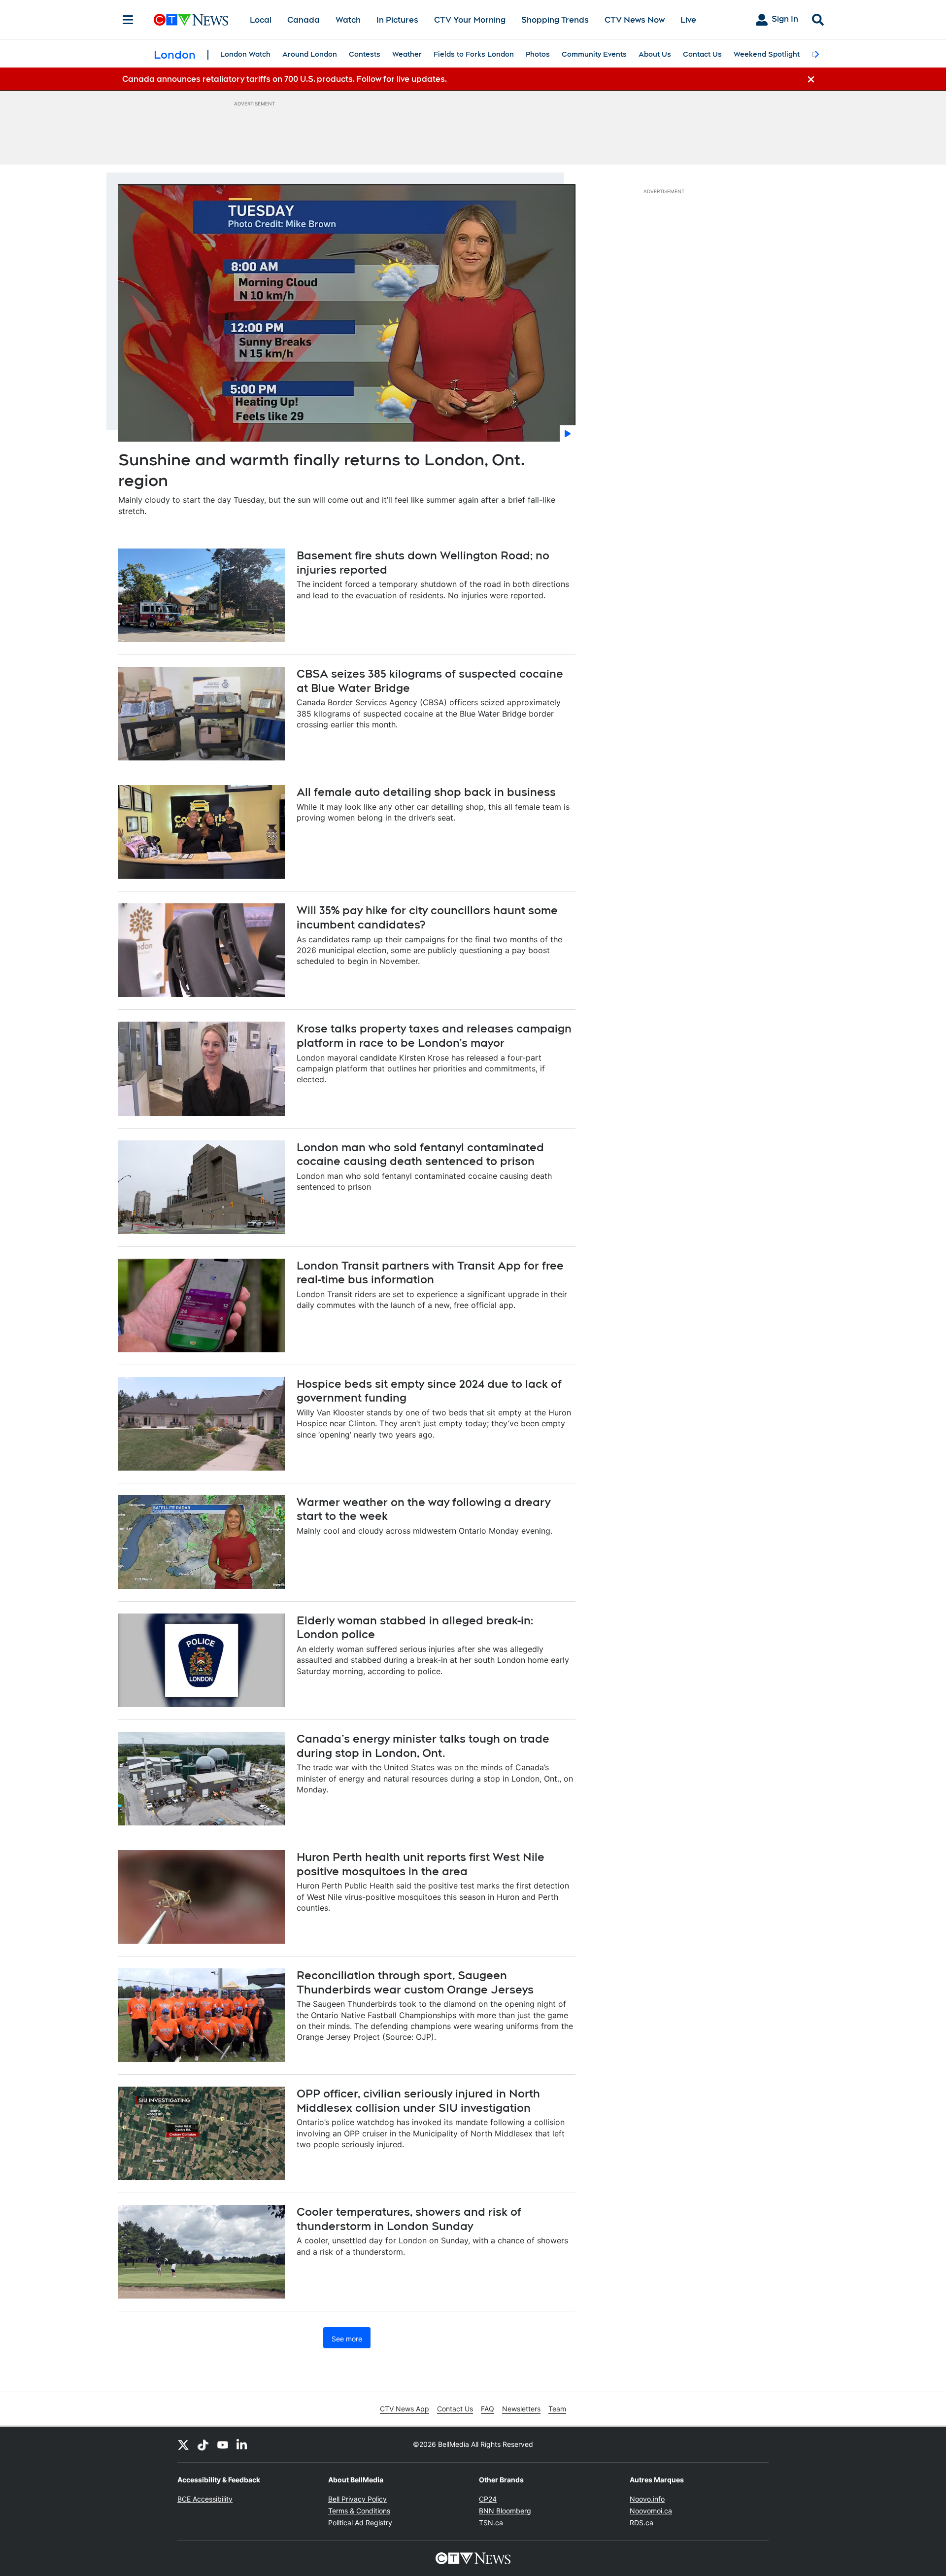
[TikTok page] (203, 2444)
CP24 (488, 2499)
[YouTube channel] (223, 2444)
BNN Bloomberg (505, 2511)
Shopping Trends (555, 20)
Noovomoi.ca (651, 2511)
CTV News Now (635, 20)
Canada (304, 20)
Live (688, 20)
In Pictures (397, 20)
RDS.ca (642, 2523)
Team (557, 2409)
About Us (655, 54)
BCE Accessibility (205, 2499)
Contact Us (702, 54)
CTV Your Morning (470, 20)
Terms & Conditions (359, 2511)
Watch (348, 20)
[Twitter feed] (183, 2444)
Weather (407, 54)
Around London (310, 54)
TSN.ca (491, 2523)
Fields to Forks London (474, 54)
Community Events (594, 54)
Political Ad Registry (360, 2523)
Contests (365, 54)
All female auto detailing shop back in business (426, 792)
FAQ (488, 2409)
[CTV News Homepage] (191, 20)
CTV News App (405, 2409)
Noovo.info (647, 2499)
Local (261, 20)
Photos (538, 54)
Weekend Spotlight (767, 54)
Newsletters (521, 2409)
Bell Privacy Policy (357, 2499)
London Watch (245, 54)
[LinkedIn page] (242, 2444)
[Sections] (128, 20)
